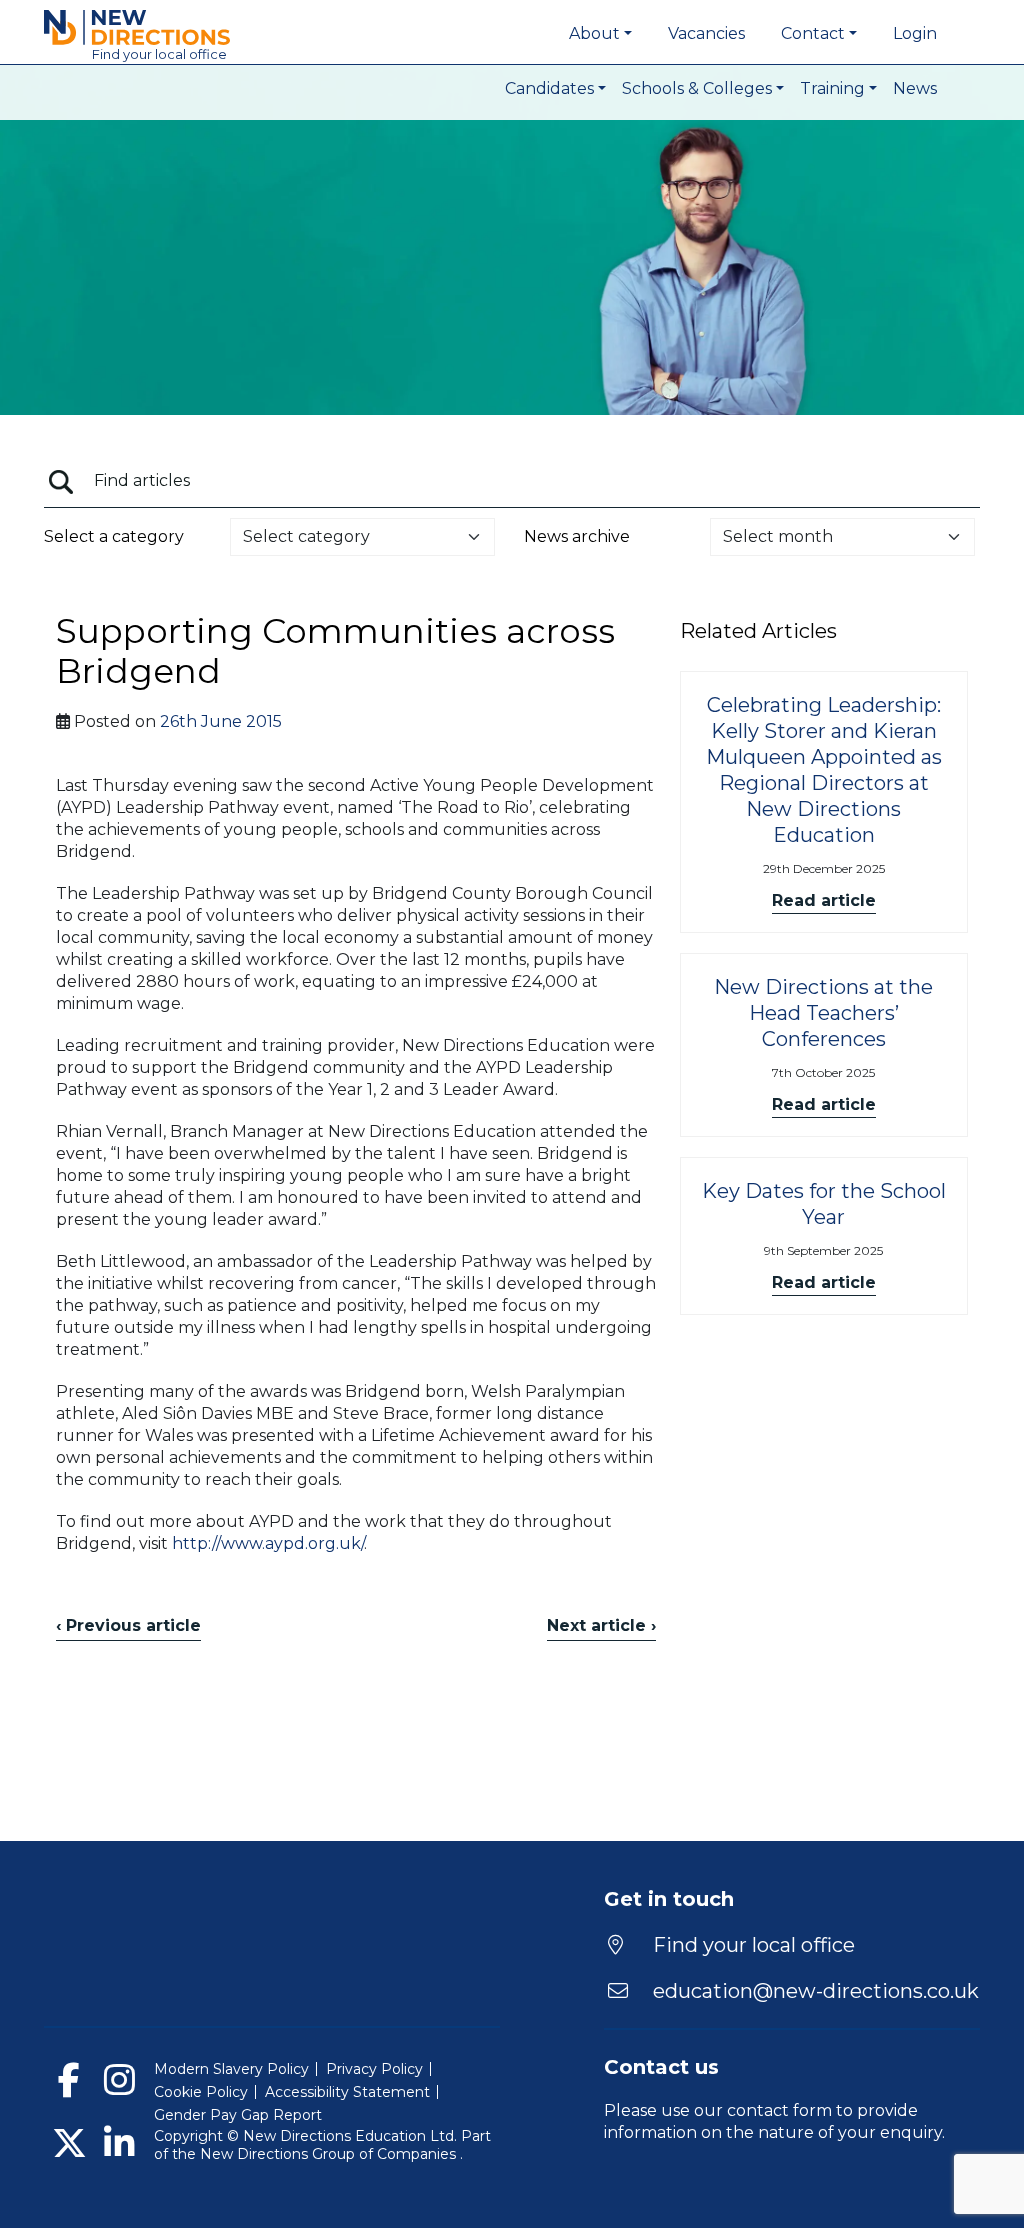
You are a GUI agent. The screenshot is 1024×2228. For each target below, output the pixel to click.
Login (915, 33)
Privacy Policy (374, 2069)
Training (832, 88)
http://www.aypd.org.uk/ (268, 1543)
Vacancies (706, 33)
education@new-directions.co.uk (816, 1991)
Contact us (661, 2067)
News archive (577, 536)
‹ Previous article (128, 1625)
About (594, 33)
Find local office (159, 54)
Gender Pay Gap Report (238, 2115)
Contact (813, 33)
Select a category (114, 536)
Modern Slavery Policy (231, 2069)
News (915, 88)
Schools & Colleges (697, 88)
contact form (779, 2110)
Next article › (601, 1625)
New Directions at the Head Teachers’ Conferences (823, 1013)
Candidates (549, 88)
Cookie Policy (201, 2092)
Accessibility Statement (347, 2092)
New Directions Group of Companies (330, 2154)
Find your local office (751, 1945)
